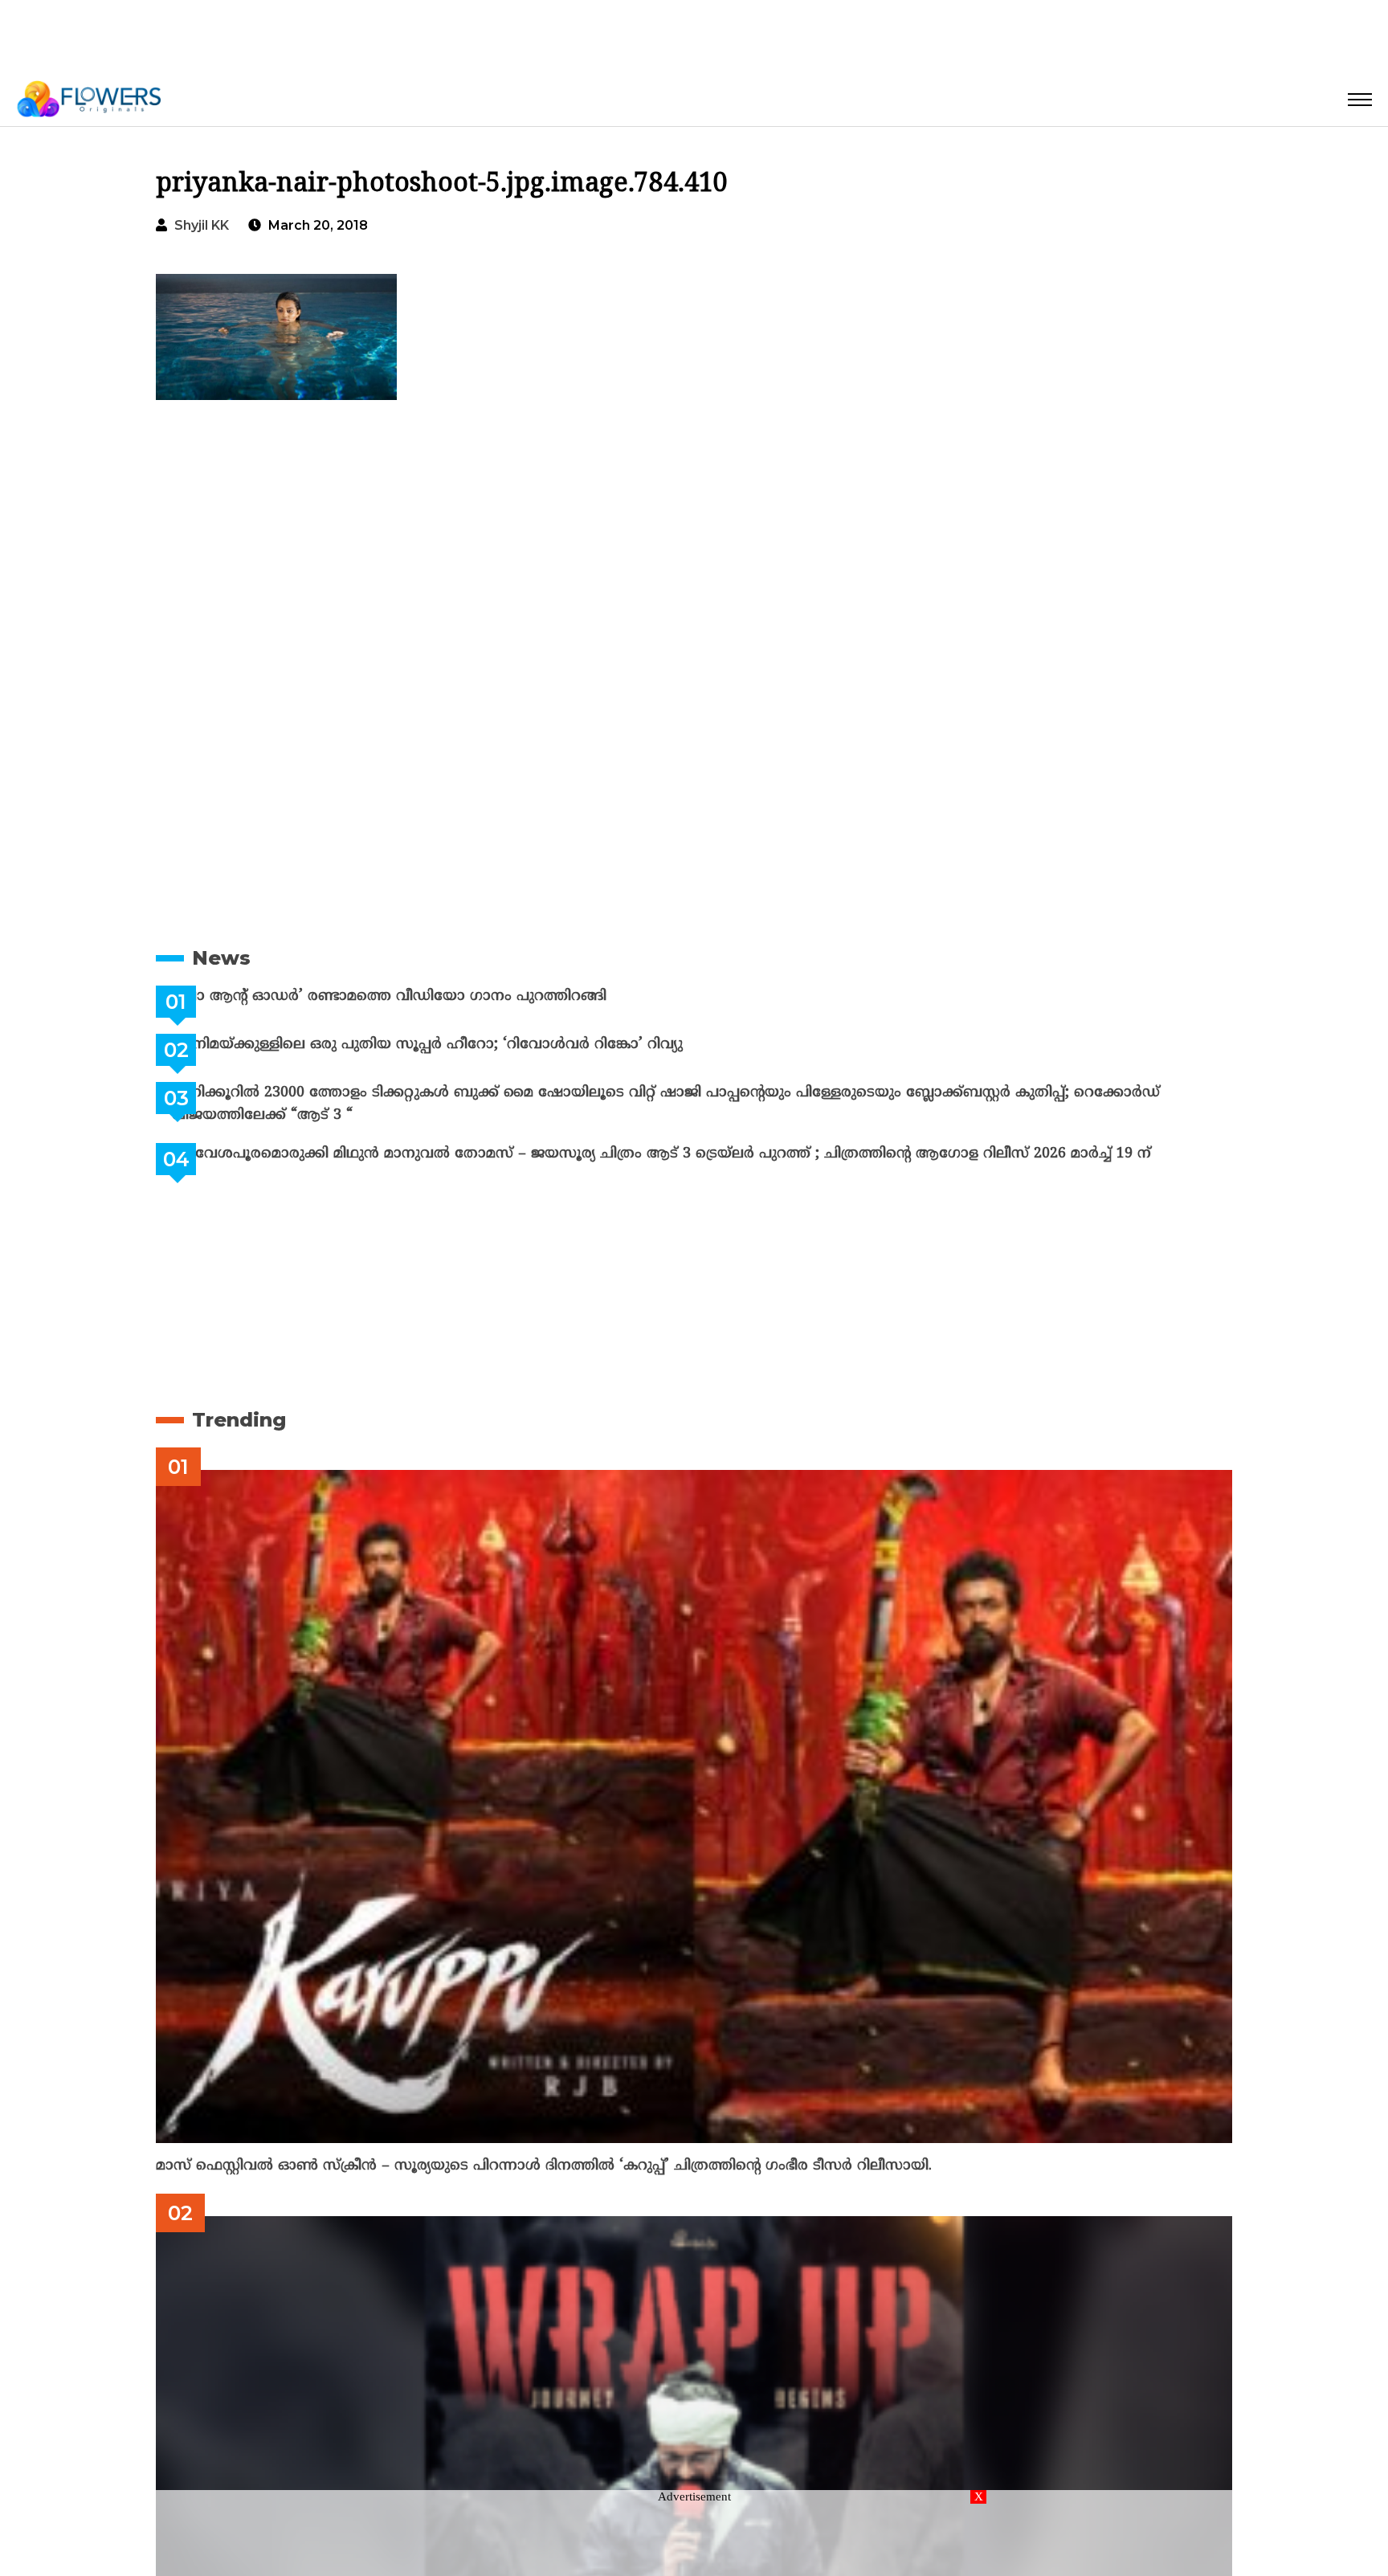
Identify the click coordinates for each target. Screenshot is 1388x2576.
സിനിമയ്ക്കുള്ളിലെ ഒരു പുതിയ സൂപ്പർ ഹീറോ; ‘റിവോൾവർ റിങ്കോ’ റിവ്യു (467, 1045)
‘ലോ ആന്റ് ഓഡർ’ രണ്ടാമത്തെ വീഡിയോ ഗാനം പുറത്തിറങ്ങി (429, 996)
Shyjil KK (202, 225)
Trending (239, 1420)
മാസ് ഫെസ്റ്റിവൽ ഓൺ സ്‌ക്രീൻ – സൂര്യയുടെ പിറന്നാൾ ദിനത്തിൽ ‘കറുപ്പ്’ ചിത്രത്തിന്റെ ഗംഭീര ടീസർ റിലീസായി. (544, 2166)
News (221, 958)
